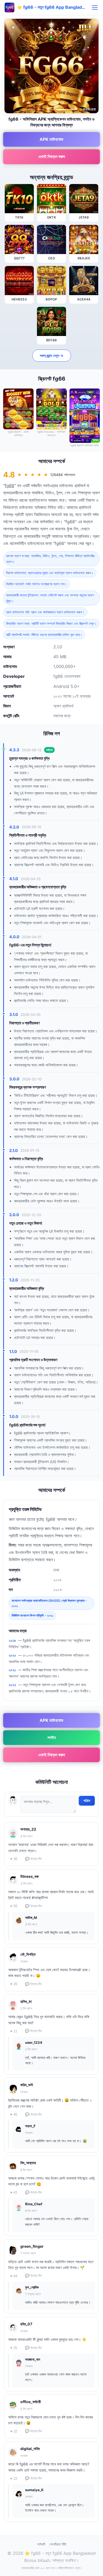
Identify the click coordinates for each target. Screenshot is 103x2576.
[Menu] (95, 7)
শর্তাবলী (41, 2544)
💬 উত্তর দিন (33, 1859)
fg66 (10, 486)
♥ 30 (14, 1859)
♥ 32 (14, 2431)
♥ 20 (14, 1984)
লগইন (52, 1737)
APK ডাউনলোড (51, 139)
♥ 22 (14, 2479)
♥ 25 (14, 2348)
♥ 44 (14, 2276)
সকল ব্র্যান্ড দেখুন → (52, 355)
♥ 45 (14, 2114)
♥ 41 (14, 2192)
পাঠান (87, 1801)
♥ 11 (14, 2031)
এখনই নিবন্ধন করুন (52, 156)
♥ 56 (14, 1906)
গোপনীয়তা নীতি (58, 2544)
